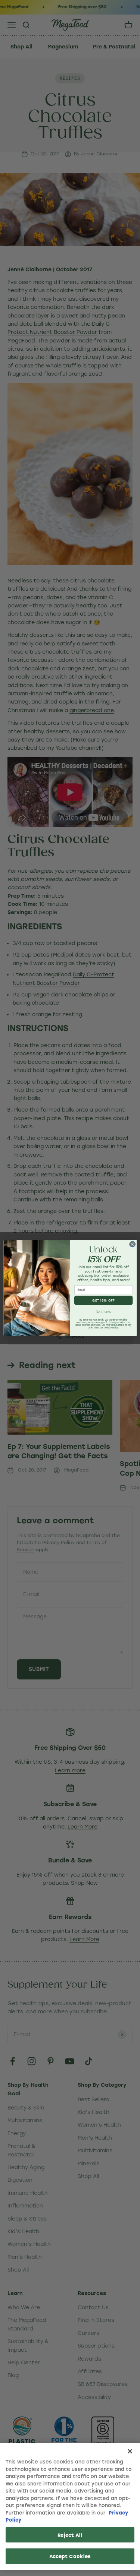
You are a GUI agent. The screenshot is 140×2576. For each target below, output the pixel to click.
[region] (70, 2507)
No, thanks (103, 1312)
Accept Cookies (70, 2556)
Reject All (70, 2535)
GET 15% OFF (103, 1300)
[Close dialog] (132, 1244)
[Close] (130, 2451)
